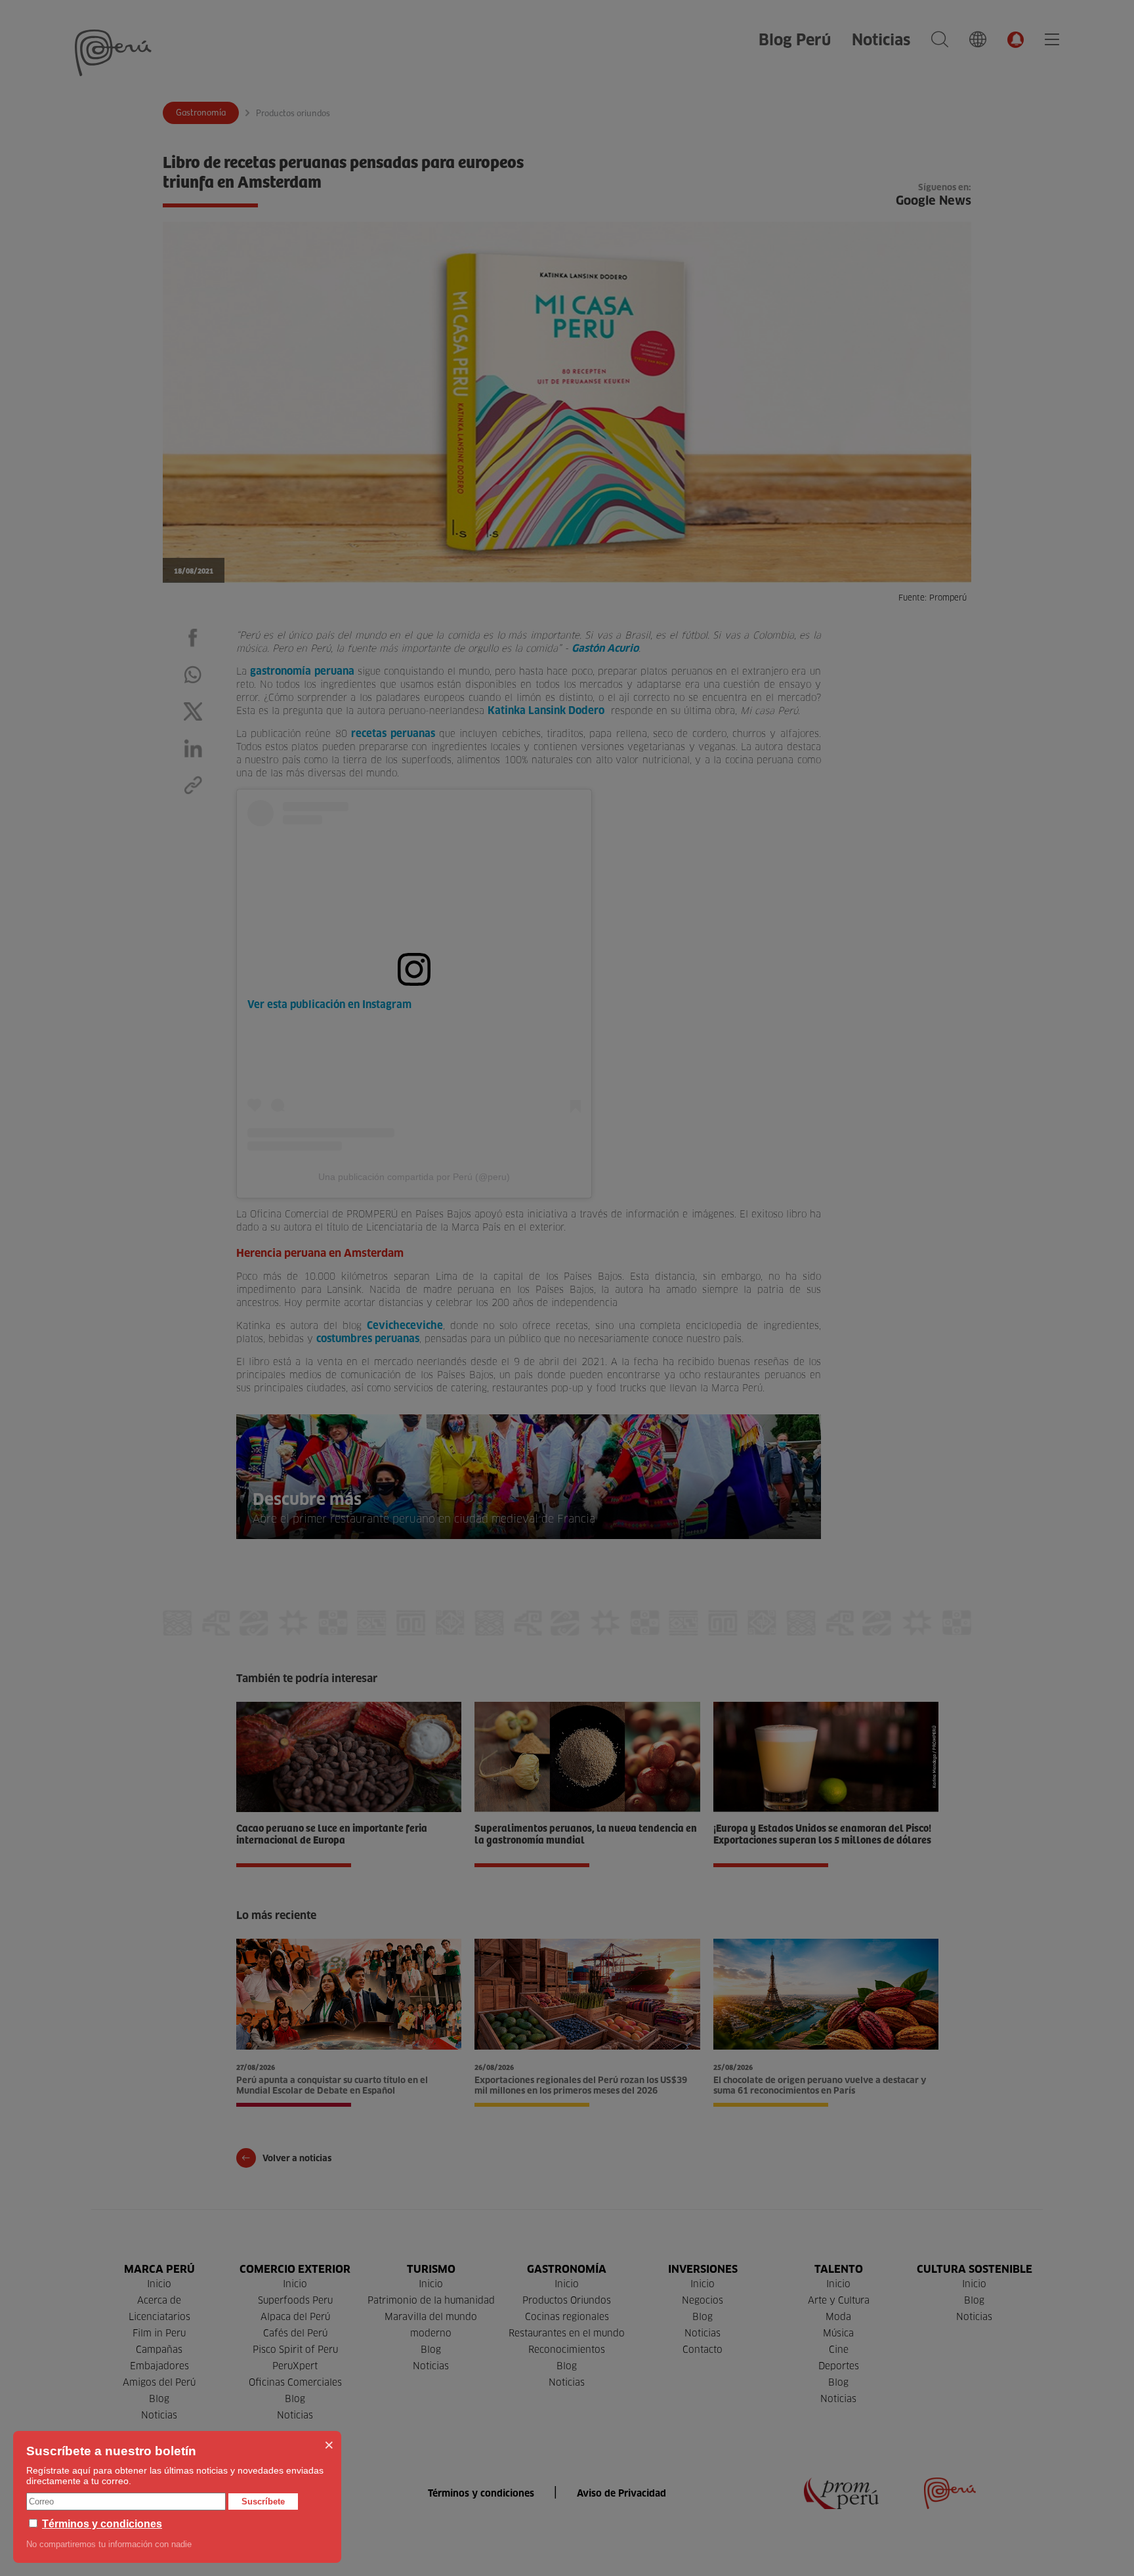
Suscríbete (263, 2502)
